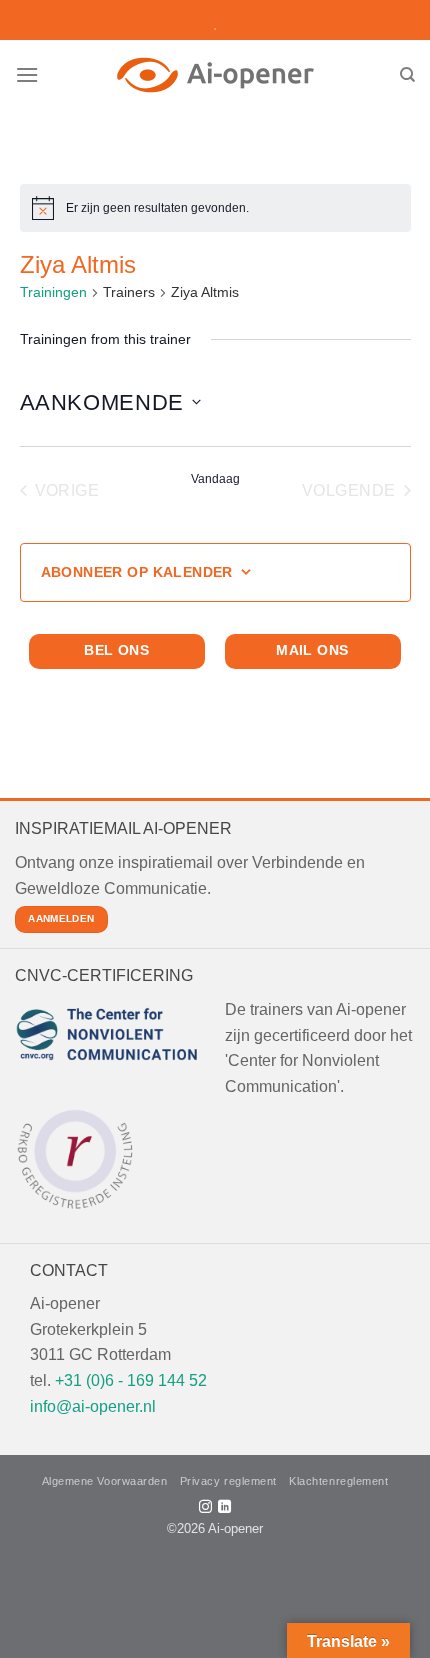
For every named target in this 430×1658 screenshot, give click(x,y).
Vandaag (215, 479)
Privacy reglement (228, 1481)
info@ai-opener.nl (93, 1406)
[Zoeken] (407, 75)
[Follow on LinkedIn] (224, 1507)
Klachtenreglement (338, 1481)
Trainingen (53, 292)
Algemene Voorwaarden (105, 1481)
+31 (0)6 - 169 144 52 (131, 1380)
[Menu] (27, 74)
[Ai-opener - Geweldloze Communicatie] (215, 75)
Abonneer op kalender (137, 572)
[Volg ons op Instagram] (205, 1507)
